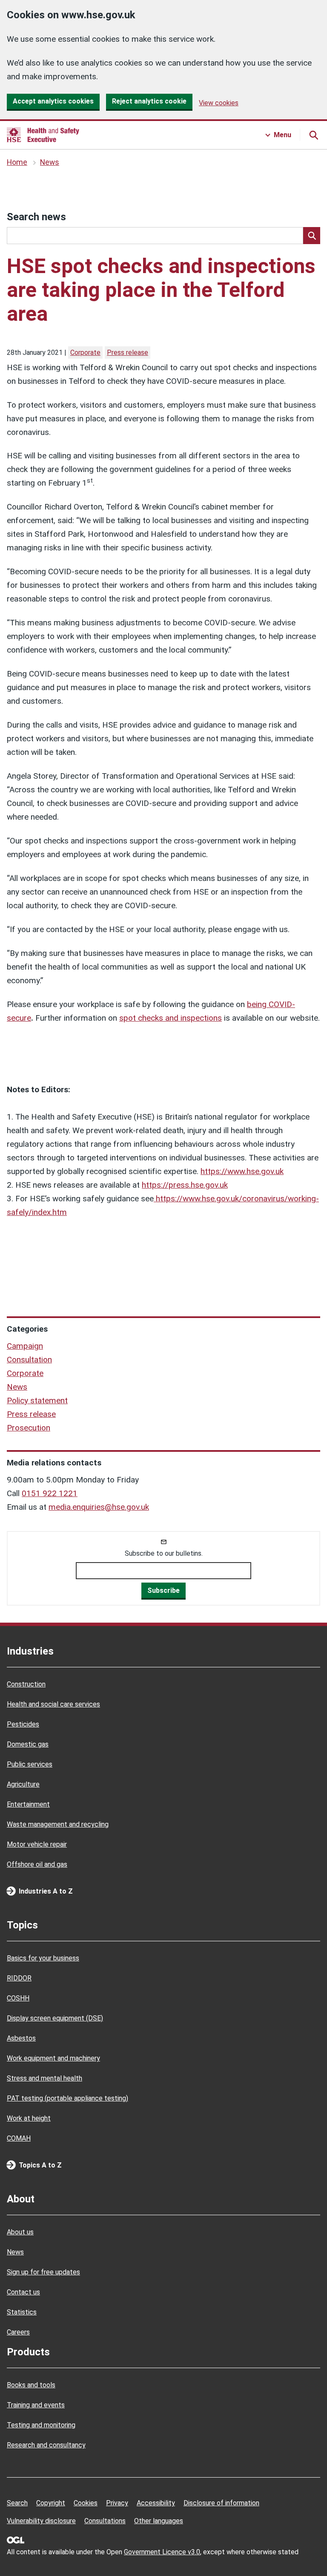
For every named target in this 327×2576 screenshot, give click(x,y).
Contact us (23, 2292)
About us (20, 2232)
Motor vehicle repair (37, 1844)
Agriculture (23, 1784)
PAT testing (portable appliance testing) (67, 2098)
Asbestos (21, 2038)
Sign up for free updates (43, 2272)
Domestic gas (28, 1744)
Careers (18, 2332)
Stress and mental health (44, 2078)
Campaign (25, 1346)
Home (17, 162)
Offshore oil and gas (37, 1864)
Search (17, 2503)
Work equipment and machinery (53, 2058)
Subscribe (163, 1590)
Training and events (36, 2405)
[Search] (312, 236)
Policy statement (37, 1400)
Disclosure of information (221, 2503)
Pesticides (23, 1724)
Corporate (85, 353)
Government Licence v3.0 (162, 2552)
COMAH (19, 2138)
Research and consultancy (46, 2445)
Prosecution (29, 1428)
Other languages (159, 2521)
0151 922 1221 (50, 1493)
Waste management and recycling (58, 1824)
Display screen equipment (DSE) (55, 2018)
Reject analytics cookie (149, 101)
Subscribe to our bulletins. (164, 1553)
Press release (128, 353)
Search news (36, 217)
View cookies (219, 103)
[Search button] (313, 135)
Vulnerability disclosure (41, 2521)
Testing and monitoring (41, 2425)
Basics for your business (43, 1958)
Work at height (29, 2118)
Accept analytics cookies (53, 101)
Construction (26, 1684)
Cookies (86, 2503)
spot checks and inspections (171, 1018)
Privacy (117, 2503)
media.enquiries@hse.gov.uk (99, 1507)
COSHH (18, 1998)
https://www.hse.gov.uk (242, 1171)
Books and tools (31, 2385)
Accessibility (156, 2503)
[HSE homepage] (43, 135)
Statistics (22, 2312)
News (50, 162)
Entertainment (28, 1804)
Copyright (51, 2503)
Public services (30, 1764)
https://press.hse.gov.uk (185, 1185)
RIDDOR (19, 1978)
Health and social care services (53, 1704)
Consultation (29, 1360)
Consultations (105, 2521)
